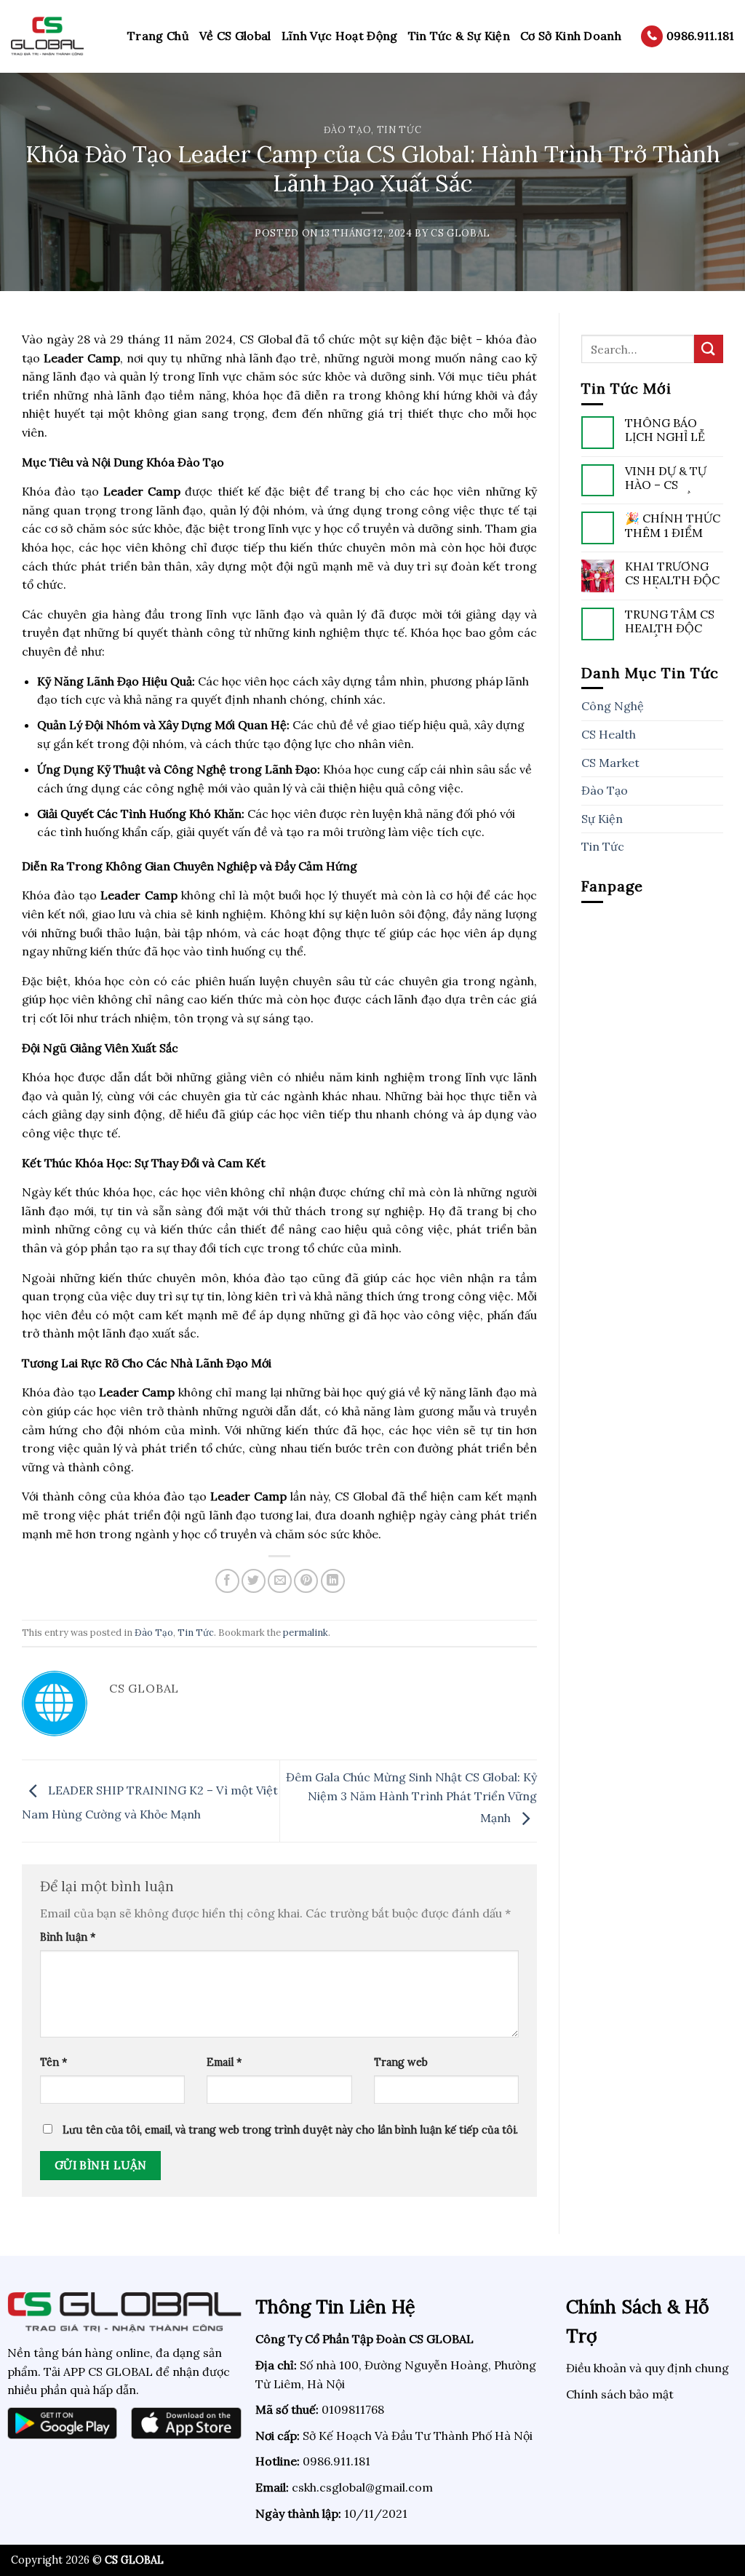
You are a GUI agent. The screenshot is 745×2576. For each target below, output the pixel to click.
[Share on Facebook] (227, 1581)
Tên (53, 2062)
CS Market (610, 763)
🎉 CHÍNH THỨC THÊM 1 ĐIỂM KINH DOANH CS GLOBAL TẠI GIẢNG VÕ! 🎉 (673, 526)
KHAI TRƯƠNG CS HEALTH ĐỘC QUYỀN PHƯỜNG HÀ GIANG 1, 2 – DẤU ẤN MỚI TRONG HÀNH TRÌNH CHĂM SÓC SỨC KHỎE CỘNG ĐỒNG (673, 574)
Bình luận (68, 1937)
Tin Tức (399, 130)
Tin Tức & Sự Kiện (459, 36)
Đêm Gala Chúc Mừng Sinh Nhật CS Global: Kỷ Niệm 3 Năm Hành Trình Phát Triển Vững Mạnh (411, 1797)
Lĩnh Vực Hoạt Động (340, 36)
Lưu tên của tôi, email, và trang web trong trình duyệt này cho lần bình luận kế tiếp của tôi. (290, 2130)
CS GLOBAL (461, 233)
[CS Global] (58, 36)
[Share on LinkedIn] (333, 1581)
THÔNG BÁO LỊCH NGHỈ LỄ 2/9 (665, 431)
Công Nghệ (613, 706)
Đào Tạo (348, 130)
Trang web (401, 2062)
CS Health (609, 734)
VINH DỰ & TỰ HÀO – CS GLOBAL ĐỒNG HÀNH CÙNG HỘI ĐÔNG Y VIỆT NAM (668, 479)
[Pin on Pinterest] (306, 1581)
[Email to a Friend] (280, 1581)
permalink (306, 1633)
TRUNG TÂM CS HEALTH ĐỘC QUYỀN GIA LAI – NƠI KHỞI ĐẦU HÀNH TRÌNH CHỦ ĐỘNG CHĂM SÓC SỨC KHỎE (674, 622)
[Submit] (709, 349)
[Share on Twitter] (254, 1581)
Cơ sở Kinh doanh (571, 36)
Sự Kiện (602, 819)
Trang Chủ (158, 36)
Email (224, 2062)
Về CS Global (235, 36)
